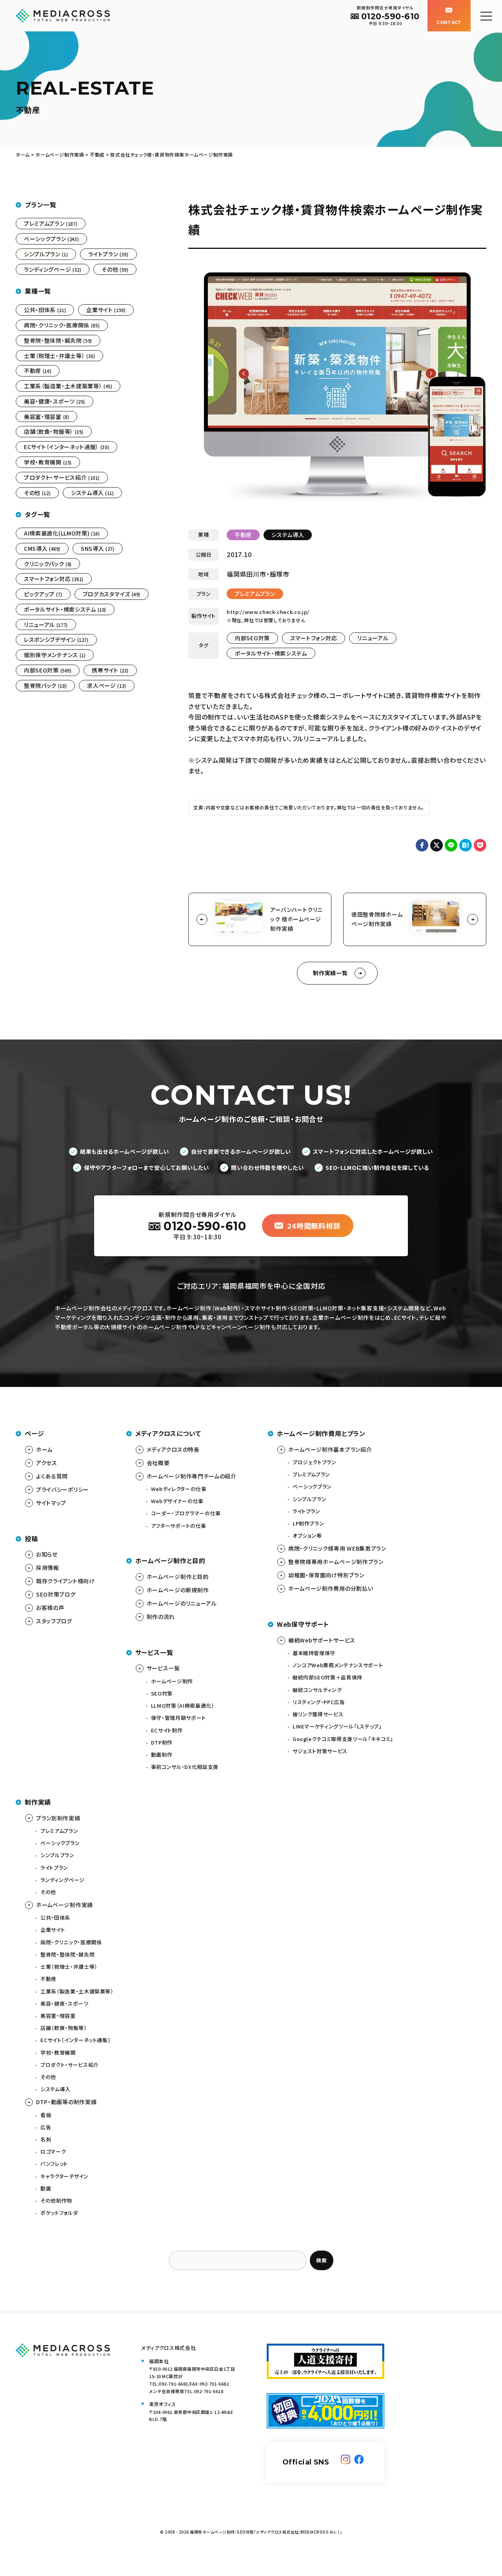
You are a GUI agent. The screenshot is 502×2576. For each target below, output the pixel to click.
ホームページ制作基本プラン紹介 (330, 1449)
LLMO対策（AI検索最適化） (183, 1705)
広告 (46, 2127)
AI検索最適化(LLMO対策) (62, 533)
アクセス (47, 1463)
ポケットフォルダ (59, 2213)
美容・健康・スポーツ (55, 401)
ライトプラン (108, 254)
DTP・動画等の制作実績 (66, 2102)
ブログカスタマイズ (112, 594)
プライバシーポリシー (63, 1489)
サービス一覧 (163, 1668)
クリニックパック (48, 564)
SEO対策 (162, 1693)
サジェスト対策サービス (320, 1751)
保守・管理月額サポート (178, 1718)
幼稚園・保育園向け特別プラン (326, 1575)
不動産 (243, 535)
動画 (46, 2188)
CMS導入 (42, 548)
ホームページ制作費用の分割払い (331, 1588)
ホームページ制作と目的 (178, 1577)
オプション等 (307, 1536)
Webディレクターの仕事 (179, 1489)
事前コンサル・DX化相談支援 (185, 1767)
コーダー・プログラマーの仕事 (186, 1513)
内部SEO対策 (252, 638)
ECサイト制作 (167, 1730)
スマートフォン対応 (314, 638)
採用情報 (48, 1568)
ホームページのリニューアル (182, 1603)
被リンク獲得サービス (318, 1714)
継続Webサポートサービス (322, 1640)
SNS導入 (97, 548)
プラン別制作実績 (58, 1818)
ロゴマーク (53, 2151)
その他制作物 (56, 2201)
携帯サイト (110, 670)
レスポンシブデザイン (56, 639)
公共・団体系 (45, 310)
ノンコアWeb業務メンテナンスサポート (338, 1665)
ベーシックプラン (51, 239)
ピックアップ (43, 594)
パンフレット (54, 2164)
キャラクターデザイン (65, 2176)
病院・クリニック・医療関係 (62, 325)
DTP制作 (162, 1742)
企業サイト (106, 310)
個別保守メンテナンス (55, 655)
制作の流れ (161, 1617)
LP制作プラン (308, 1523)
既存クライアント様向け (65, 1581)
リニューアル (373, 638)
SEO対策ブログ (56, 1594)
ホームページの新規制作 (178, 1590)
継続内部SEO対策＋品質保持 (327, 1677)
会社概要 (158, 1463)
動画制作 (162, 1755)
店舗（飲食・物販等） (54, 431)
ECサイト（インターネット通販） (66, 447)
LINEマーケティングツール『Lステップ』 (337, 1726)
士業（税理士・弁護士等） (59, 356)
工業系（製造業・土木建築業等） (68, 386)
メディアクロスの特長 (173, 1449)
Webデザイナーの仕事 (177, 1501)
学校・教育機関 (48, 462)
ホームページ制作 (172, 1681)
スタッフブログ (54, 1621)
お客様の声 (50, 1608)
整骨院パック (45, 685)
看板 (46, 2115)
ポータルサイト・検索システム (271, 653)
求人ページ (106, 685)
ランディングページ (53, 269)
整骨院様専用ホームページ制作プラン (336, 1562)
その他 (115, 269)
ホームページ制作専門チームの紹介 (192, 1476)
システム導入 (288, 535)
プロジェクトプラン (315, 1462)
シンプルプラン (46, 254)
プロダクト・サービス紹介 (62, 477)
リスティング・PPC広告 (319, 1702)
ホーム (44, 1449)
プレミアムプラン (255, 594)
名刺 (46, 2139)
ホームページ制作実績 (65, 1905)
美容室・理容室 (46, 417)
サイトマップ (51, 1503)
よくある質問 (52, 1476)
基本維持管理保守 (314, 1653)
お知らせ (47, 1554)
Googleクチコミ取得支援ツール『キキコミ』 (343, 1739)
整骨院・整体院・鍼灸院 (58, 340)
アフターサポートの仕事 (179, 1526)
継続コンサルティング (317, 1690)
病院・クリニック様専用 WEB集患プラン (337, 1548)
